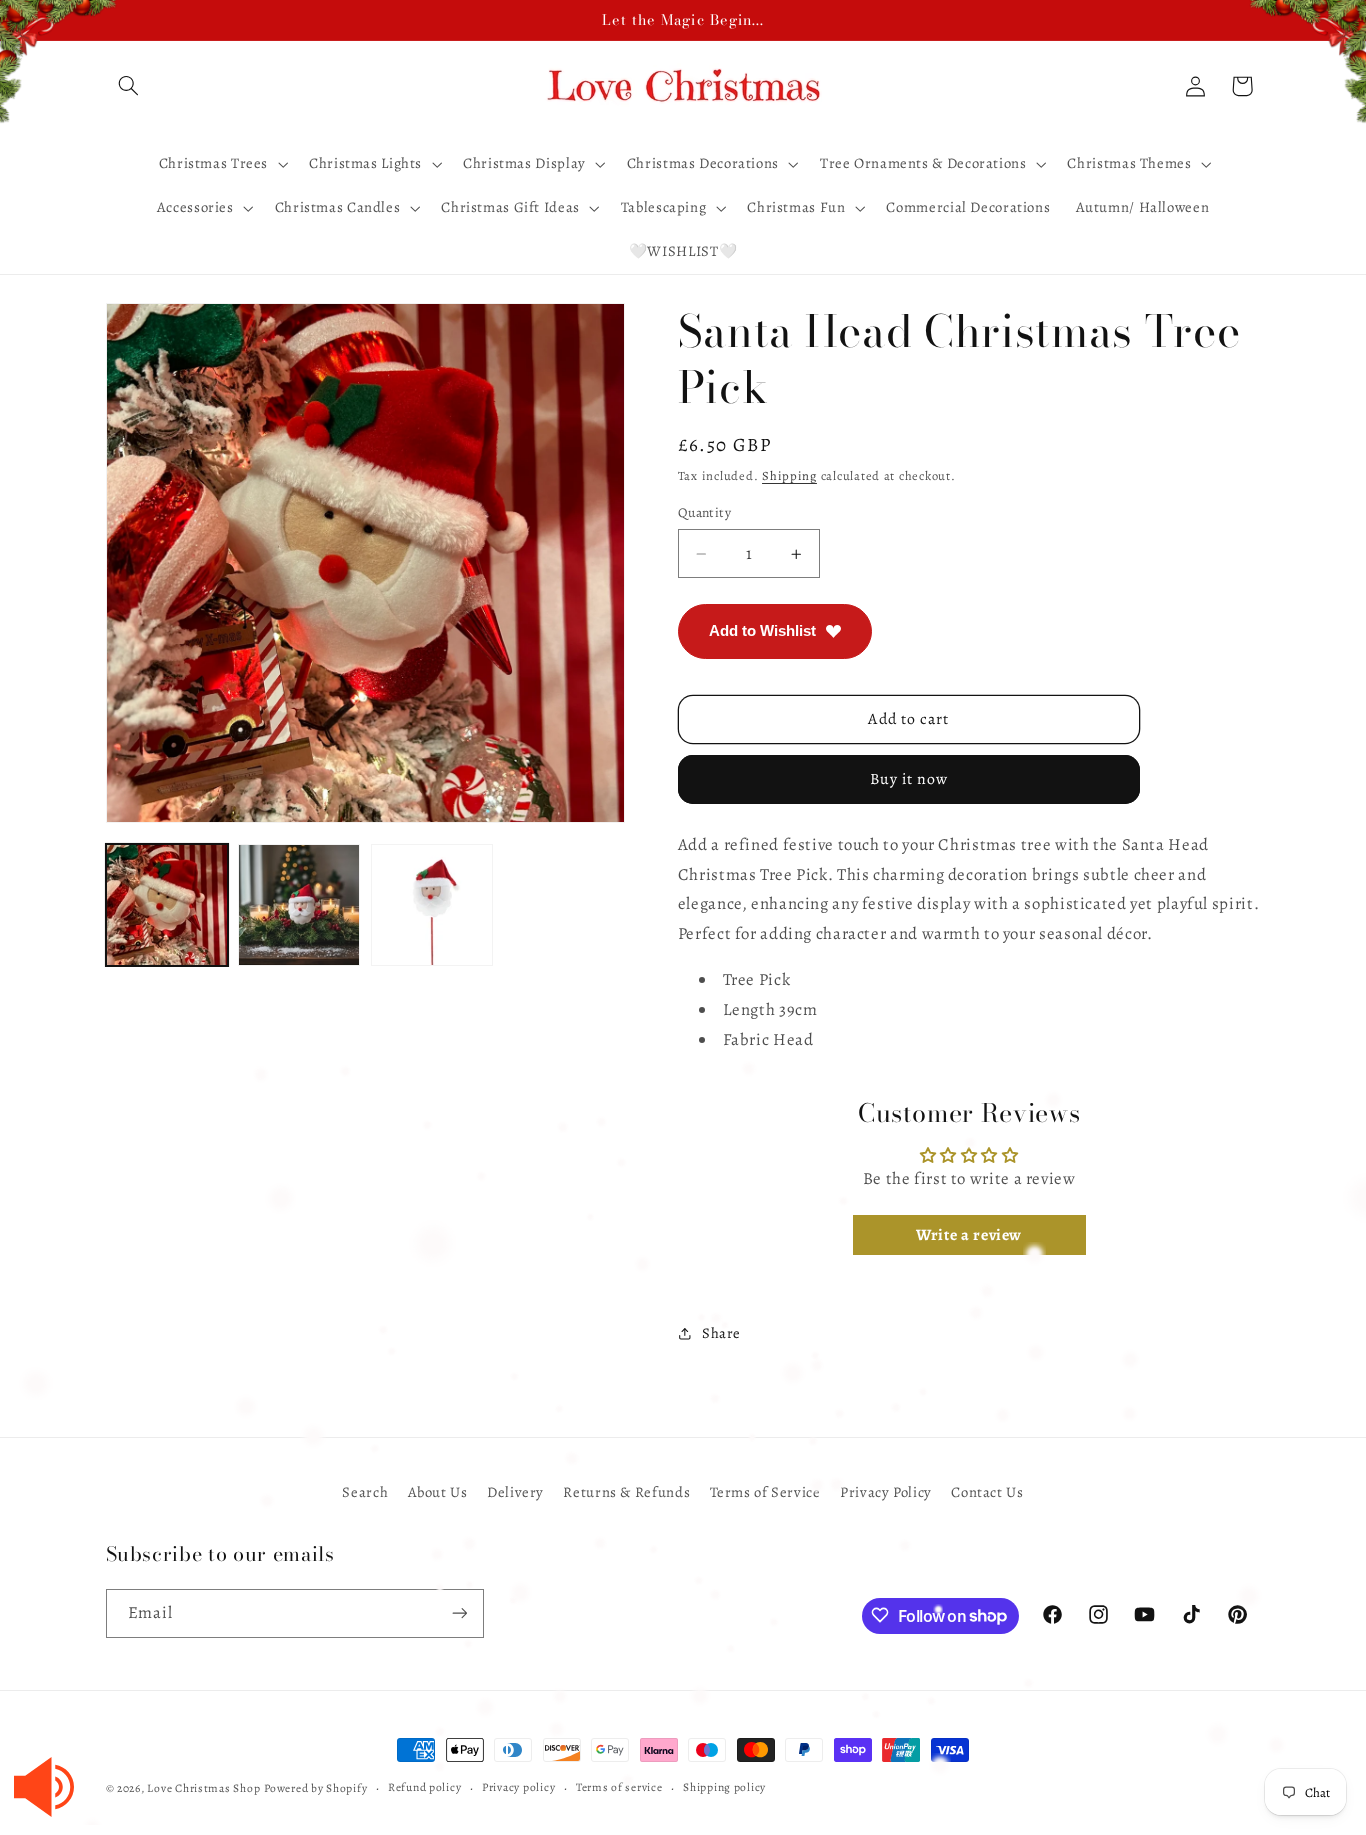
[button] (129, 86)
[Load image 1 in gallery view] (167, 905)
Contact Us (987, 1491)
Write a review (969, 1235)
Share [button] (721, 1333)
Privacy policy (518, 1788)
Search (365, 1491)
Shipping (789, 475)
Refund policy (425, 1788)
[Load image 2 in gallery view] (299, 905)
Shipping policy (724, 1788)
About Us (438, 1491)
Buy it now (909, 778)
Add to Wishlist (762, 630)
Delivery (515, 1491)
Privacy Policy (886, 1491)
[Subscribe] (459, 1612)
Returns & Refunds (626, 1491)
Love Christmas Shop (203, 1788)
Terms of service (619, 1788)
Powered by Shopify (315, 1788)
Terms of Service (765, 1491)
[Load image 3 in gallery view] (432, 905)
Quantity (704, 512)
